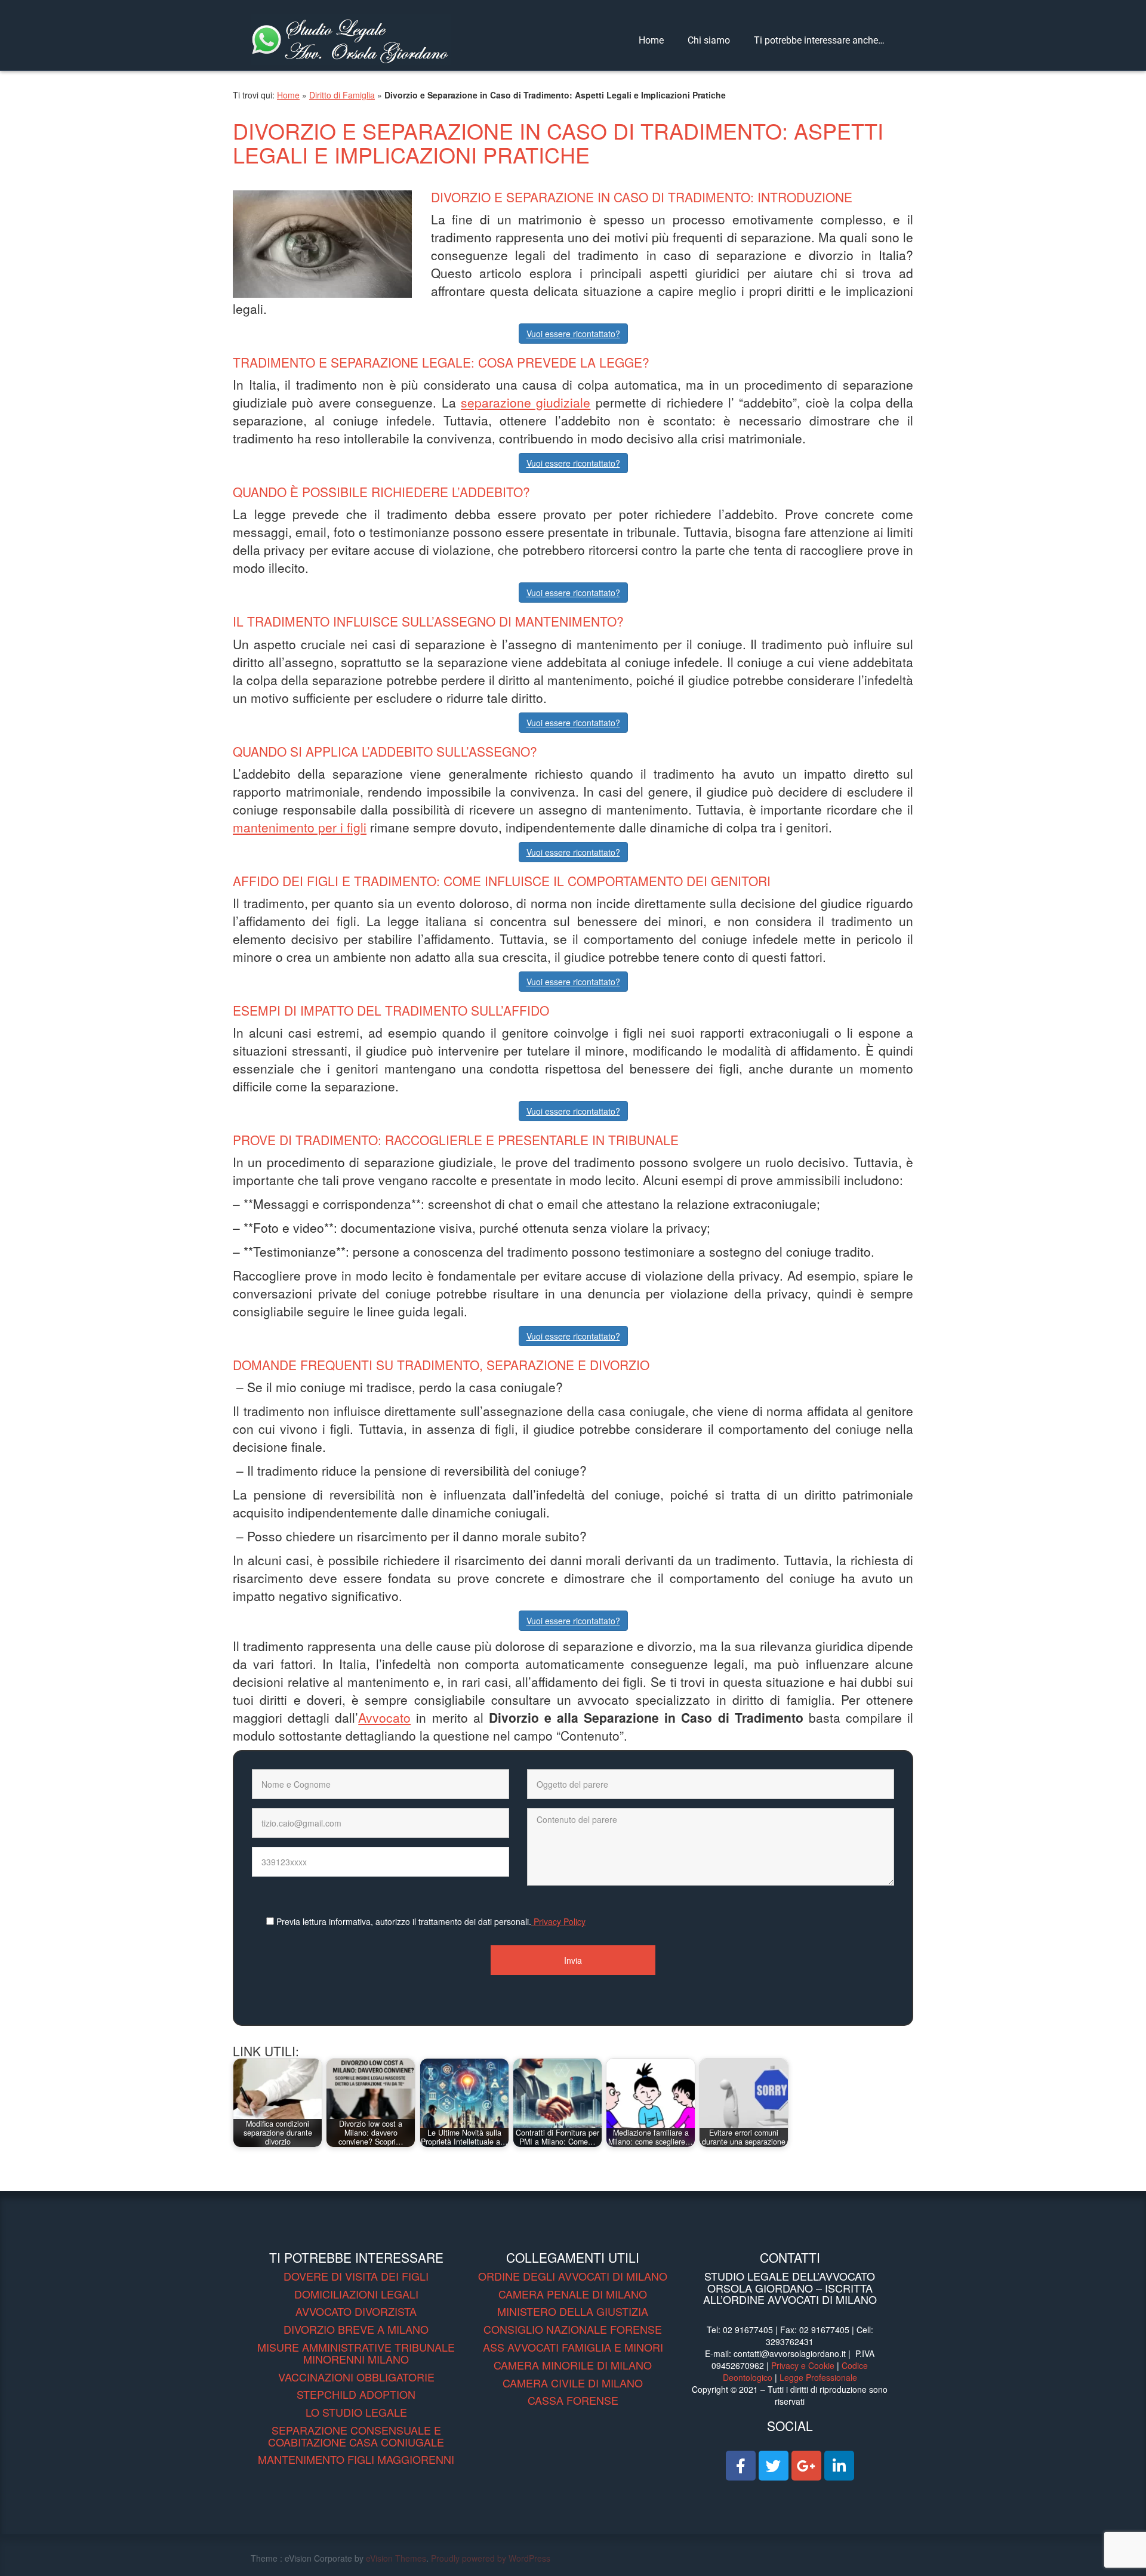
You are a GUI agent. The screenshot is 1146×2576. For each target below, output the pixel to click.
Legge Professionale (818, 2377)
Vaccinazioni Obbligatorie (356, 2377)
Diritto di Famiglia (342, 95)
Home (651, 40)
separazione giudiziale (526, 402)
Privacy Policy (558, 1921)
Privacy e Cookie (803, 2365)
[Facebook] (741, 2466)
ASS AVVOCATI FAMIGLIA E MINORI (573, 2347)
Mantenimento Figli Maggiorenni (356, 2459)
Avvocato (384, 1717)
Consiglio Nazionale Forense (573, 2329)
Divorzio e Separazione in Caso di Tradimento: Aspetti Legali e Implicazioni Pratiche (558, 142)
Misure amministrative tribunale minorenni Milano (356, 2353)
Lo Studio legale (356, 2412)
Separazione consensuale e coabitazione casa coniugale (356, 2436)
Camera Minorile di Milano (573, 2365)
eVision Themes (396, 2558)
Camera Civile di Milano (573, 2383)
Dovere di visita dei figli (356, 2276)
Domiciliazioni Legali (356, 2294)
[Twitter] (774, 2466)
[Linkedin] (839, 2466)
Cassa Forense (573, 2400)
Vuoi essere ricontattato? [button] (573, 334)
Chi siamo (709, 40)
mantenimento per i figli (300, 827)
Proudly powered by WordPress (491, 2558)
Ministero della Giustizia (573, 2311)
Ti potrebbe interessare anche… (819, 40)
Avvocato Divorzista (356, 2311)
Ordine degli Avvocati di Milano (573, 2276)
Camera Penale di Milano (573, 2294)
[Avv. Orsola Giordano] (351, 38)
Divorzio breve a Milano (356, 2329)
